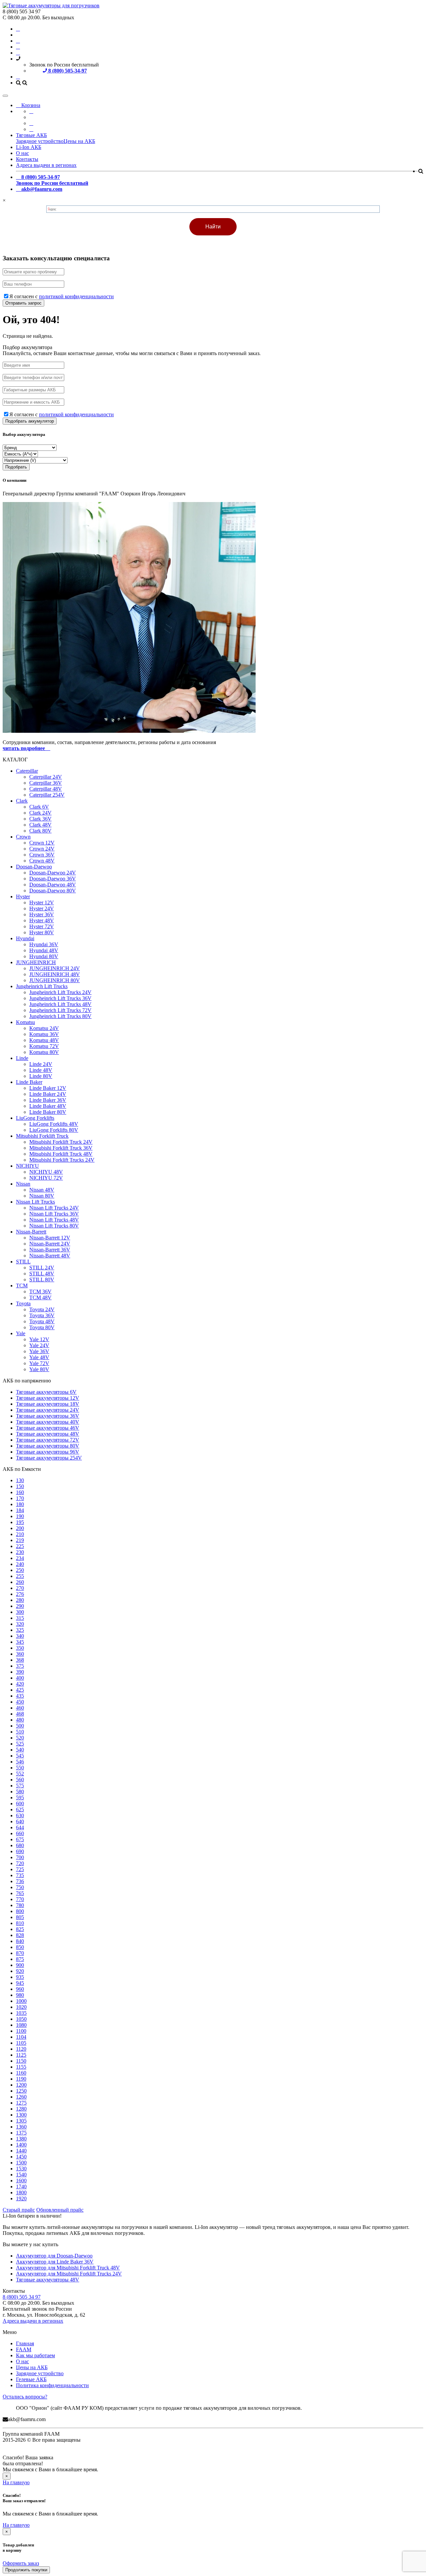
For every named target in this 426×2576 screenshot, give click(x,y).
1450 (21, 2157)
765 (20, 1893)
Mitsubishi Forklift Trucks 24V (62, 1160)
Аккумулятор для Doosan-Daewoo (54, 2256)
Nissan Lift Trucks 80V (54, 1226)
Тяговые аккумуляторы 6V (46, 1392)
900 (20, 1965)
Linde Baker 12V (48, 1088)
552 (20, 1774)
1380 (21, 2139)
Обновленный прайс (60, 2210)
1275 (21, 2103)
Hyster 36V (42, 914)
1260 (21, 2097)
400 (20, 1678)
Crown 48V (42, 861)
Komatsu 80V (44, 1052)
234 (20, 1558)
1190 (21, 2079)
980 (20, 1995)
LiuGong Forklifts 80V (54, 1130)
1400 (21, 2145)
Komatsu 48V (44, 1040)
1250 (21, 2091)
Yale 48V (39, 1357)
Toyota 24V (42, 1309)
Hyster (23, 897)
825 (20, 1929)
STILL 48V (42, 1274)
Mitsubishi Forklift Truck (42, 1136)
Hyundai (25, 938)
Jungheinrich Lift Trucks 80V (60, 1016)
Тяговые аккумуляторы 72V (48, 1440)
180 (20, 1504)
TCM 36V (40, 1291)
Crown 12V (42, 843)
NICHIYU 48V (46, 1172)
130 (20, 1480)
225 (20, 1546)
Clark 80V (40, 831)
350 (20, 1648)
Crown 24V (42, 849)
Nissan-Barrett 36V (50, 1250)
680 (20, 1845)
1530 (21, 2169)
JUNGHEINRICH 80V (55, 980)
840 (20, 1941)
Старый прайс (19, 2210)
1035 (21, 2013)
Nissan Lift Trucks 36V (54, 1214)
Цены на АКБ (79, 141)
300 (20, 1612)
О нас (22, 153)
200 (20, 1528)
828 (20, 1935)
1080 (21, 2025)
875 (20, 1959)
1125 (21, 2055)
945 (20, 1983)
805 (20, 1917)
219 (20, 1540)
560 (20, 1780)
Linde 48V (41, 1070)
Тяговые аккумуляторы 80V (48, 1446)
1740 (21, 2187)
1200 (21, 2085)
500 (20, 1726)
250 (20, 1570)
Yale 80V (39, 1369)
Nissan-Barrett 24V (50, 1244)
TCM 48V (40, 1297)
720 (20, 1863)
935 (20, 1977)
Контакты (27, 159)
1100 (21, 2031)
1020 (21, 2007)
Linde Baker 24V (48, 1094)
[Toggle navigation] (5, 96)
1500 (21, 2163)
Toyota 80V (42, 1327)
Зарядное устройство (40, 141)
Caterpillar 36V (46, 783)
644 (20, 1827)
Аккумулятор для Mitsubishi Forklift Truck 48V (68, 2268)
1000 (21, 2001)
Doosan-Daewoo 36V (53, 879)
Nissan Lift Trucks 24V (54, 1208)
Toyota (23, 1303)
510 (20, 1732)
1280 (21, 2109)
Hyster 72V (42, 926)
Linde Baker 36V (48, 1100)
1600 (21, 2181)
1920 (21, 2198)
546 (20, 1762)
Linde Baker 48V (48, 1106)
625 (20, 1809)
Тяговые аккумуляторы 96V (48, 1452)
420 (20, 1684)
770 (20, 1899)
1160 (21, 2073)
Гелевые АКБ (31, 2379)
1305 (21, 2121)
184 (20, 1510)
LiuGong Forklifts (35, 1118)
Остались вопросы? (25, 2397)
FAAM (24, 2349)
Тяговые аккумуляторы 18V (48, 1404)
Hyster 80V (42, 932)
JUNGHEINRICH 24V (55, 968)
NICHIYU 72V (46, 1178)
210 (20, 1534)
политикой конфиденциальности (76, 296)
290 (20, 1606)
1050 (21, 2019)
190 (20, 1516)
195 (20, 1522)
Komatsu (25, 1022)
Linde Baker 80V (48, 1112)
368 (20, 1660)
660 (20, 1833)
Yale (21, 1333)
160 (20, 1492)
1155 (21, 2067)
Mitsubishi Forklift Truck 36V (61, 1148)
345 (20, 1642)
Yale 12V (39, 1339)
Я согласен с (62, 296)
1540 (21, 2175)
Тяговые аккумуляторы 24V (48, 1410)
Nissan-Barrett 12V (50, 1238)
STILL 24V (42, 1268)
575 (20, 1786)
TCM (22, 1286)
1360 (21, 2127)
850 (20, 1947)
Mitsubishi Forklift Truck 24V (61, 1142)
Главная (25, 2343)
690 (20, 1851)
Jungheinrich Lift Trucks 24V (60, 992)
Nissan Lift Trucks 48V (54, 1220)
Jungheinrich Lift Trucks (42, 986)
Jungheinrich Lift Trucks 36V (60, 998)
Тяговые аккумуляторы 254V (49, 1458)
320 (20, 1624)
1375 (21, 2133)
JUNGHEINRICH (36, 962)
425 (20, 1690)
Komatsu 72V (44, 1046)
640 (20, 1821)
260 (20, 1582)
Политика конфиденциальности (52, 2385)
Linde (22, 1058)
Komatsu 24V (44, 1028)
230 (20, 1552)
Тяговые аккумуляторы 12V (48, 1398)
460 (20, 1708)
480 (20, 1720)
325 (20, 1630)
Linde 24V (41, 1064)
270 (20, 1588)
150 (20, 1486)
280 (20, 1600)
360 (20, 1654)
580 (20, 1792)
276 (20, 1594)
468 (20, 1714)
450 (20, 1702)
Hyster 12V (42, 902)
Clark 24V (40, 813)
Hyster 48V (42, 920)
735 (20, 1875)
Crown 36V (42, 855)
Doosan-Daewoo (34, 867)
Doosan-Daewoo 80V (53, 891)
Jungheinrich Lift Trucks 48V (60, 1004)
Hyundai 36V (44, 944)
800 (20, 1911)
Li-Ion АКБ (29, 147)
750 (20, 1887)
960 (20, 1989)
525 (20, 1744)
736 (20, 1881)
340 (20, 1636)
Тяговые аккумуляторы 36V (48, 1416)
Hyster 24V (42, 908)
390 (20, 1672)
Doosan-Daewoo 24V (53, 873)
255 (20, 1576)
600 (20, 1803)
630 (20, 1815)
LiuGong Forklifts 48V (54, 1124)
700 (20, 1857)
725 (20, 1869)
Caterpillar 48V (46, 789)
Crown (23, 837)
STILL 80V (42, 1280)
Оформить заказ (21, 2563)
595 (20, 1798)
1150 (21, 2061)
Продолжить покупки (26, 2570)
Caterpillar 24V (46, 777)
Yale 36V (39, 1351)
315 (20, 1618)
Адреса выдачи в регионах (46, 165)
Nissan (23, 1184)
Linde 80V (41, 1076)
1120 (21, 2049)
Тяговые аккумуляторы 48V (48, 1434)
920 (20, 1971)
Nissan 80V (42, 1196)
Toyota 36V (42, 1315)
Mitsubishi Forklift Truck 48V (61, 1154)
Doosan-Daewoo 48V (53, 885)
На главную (16, 2482)
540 (20, 1750)
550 (20, 1768)
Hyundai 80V (44, 956)
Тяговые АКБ (31, 135)
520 (20, 1738)
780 (20, 1905)
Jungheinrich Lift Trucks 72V (60, 1010)
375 (20, 1666)
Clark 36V (40, 819)
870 (20, 1953)
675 (20, 1839)
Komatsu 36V (44, 1034)
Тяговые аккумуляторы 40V (48, 1422)
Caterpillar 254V (47, 795)
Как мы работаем (35, 2355)
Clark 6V (39, 807)
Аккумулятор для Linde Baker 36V (55, 2262)
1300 (21, 2115)
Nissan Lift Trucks (35, 1202)
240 (20, 1564)
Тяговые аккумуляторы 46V (48, 1428)
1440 (21, 2151)
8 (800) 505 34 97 (22, 2297)
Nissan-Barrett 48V (50, 1256)
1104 (21, 2037)
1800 (21, 2192)
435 (20, 1696)
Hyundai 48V (44, 950)
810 (20, 1923)
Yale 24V (39, 1345)
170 (20, 1498)
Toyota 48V (42, 1321)
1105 (21, 2043)
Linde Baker (29, 1082)
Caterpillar (27, 771)
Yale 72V (39, 1363)
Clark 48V (40, 825)
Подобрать (16, 467)
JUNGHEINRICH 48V (55, 974)
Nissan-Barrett (31, 1232)
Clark (22, 801)
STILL (23, 1262)
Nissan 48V (42, 1190)
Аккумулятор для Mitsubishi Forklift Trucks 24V (69, 2274)
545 (20, 1756)
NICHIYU (27, 1166)
